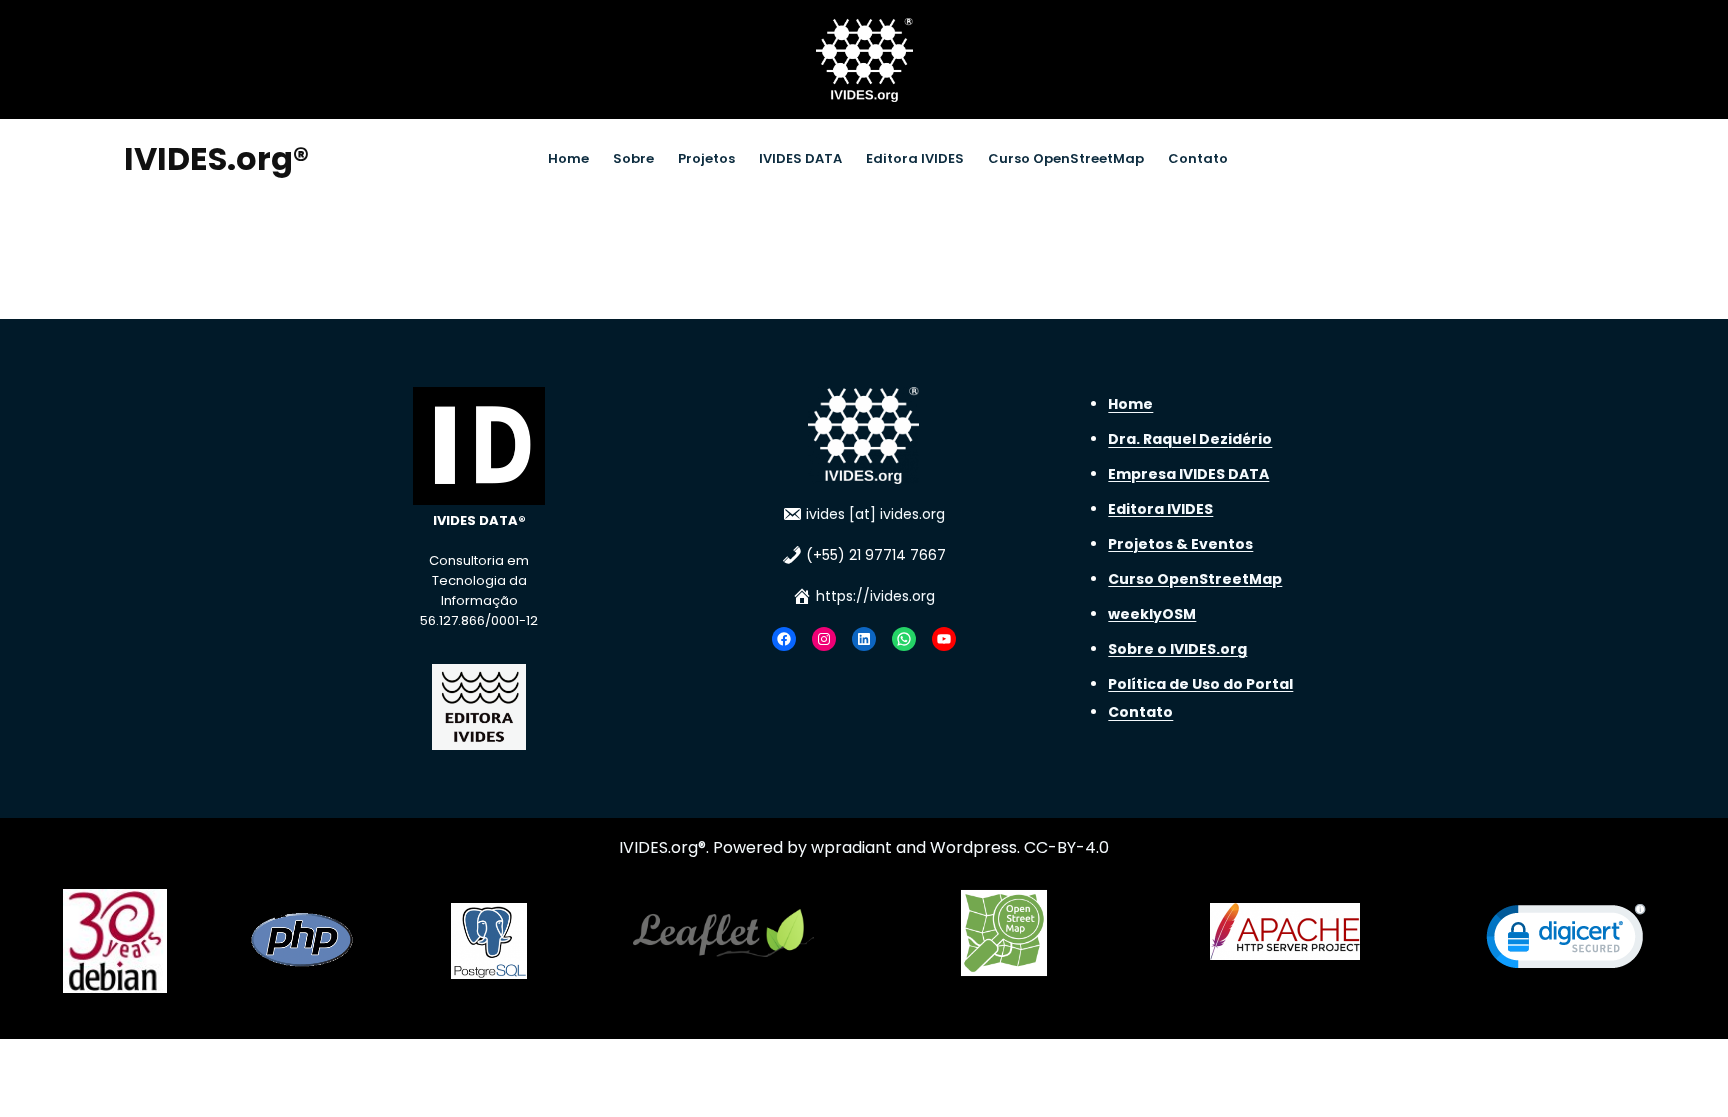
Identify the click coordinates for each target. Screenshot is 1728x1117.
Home (1130, 404)
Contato (1140, 712)
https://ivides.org (875, 596)
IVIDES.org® (216, 158)
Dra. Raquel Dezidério (1190, 439)
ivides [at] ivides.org (875, 514)
